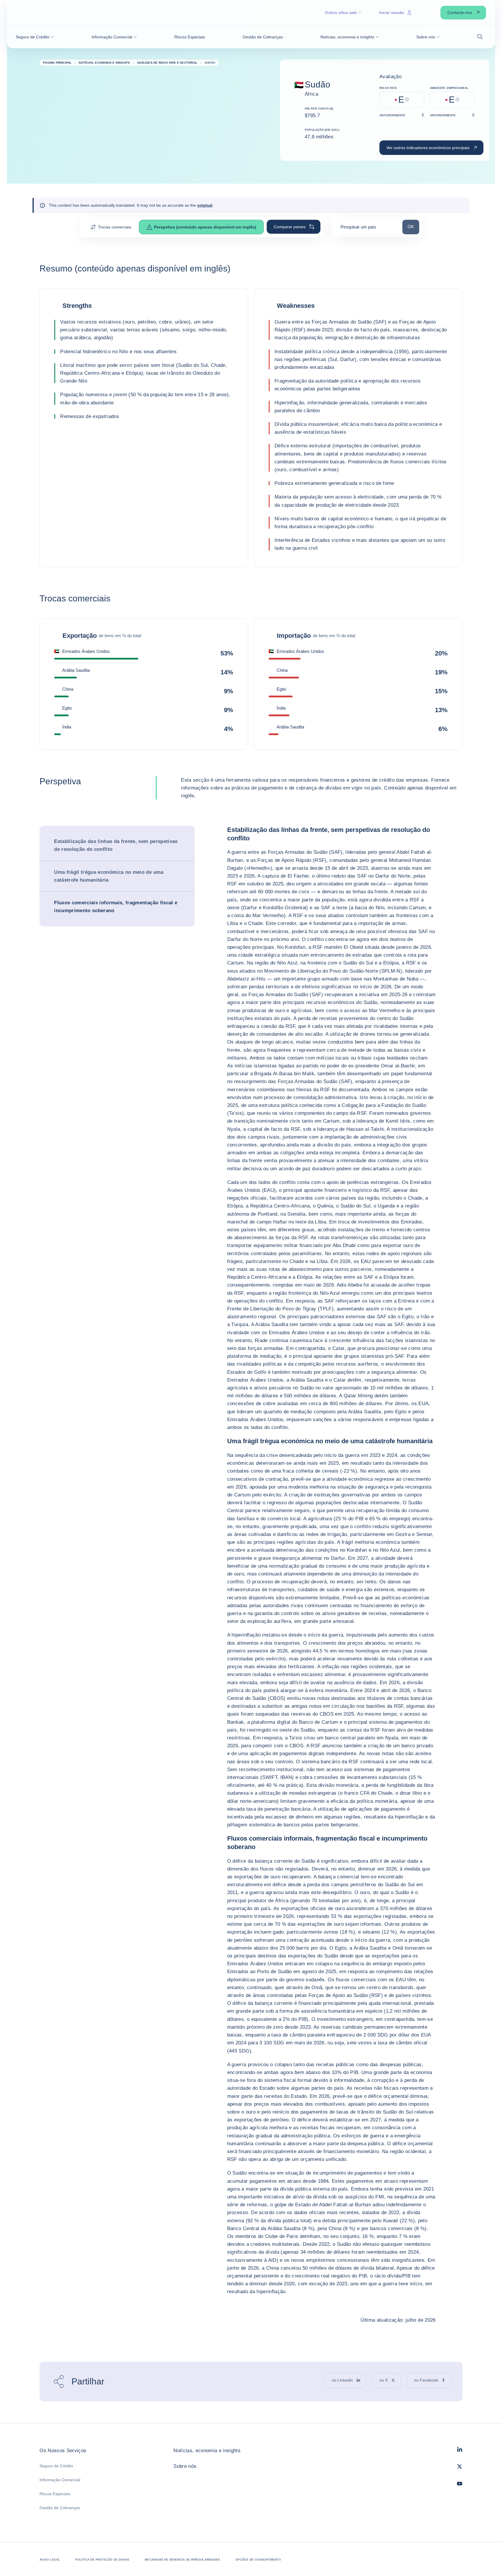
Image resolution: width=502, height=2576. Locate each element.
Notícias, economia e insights (207, 2451)
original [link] (205, 205)
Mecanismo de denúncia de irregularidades (182, 2560)
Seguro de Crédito (56, 2466)
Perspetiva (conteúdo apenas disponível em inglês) (205, 227)
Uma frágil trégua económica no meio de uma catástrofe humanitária (109, 876)
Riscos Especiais (55, 2494)
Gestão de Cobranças (60, 2508)
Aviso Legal (50, 2560)
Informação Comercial (60, 2480)
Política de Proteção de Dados (102, 2560)
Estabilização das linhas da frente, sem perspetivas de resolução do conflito (116, 845)
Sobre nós (185, 2466)
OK (413, 226)
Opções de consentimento (258, 2560)
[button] (35, 37)
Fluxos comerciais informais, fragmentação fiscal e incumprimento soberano (116, 907)
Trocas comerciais (115, 227)
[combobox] (367, 229)
